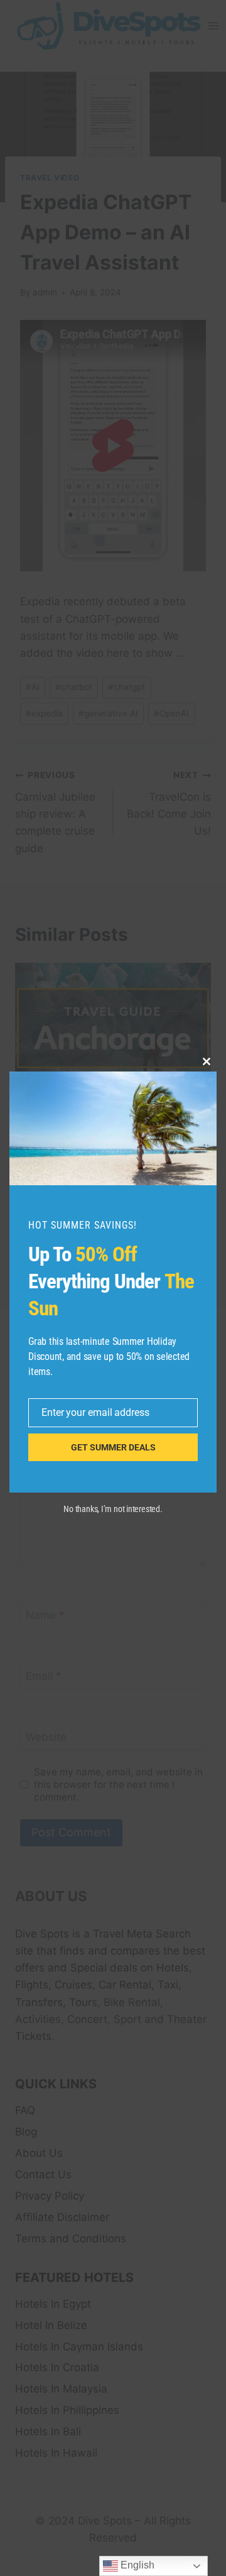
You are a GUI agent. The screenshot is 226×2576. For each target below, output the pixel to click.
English (136, 2565)
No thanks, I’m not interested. (113, 1509)
